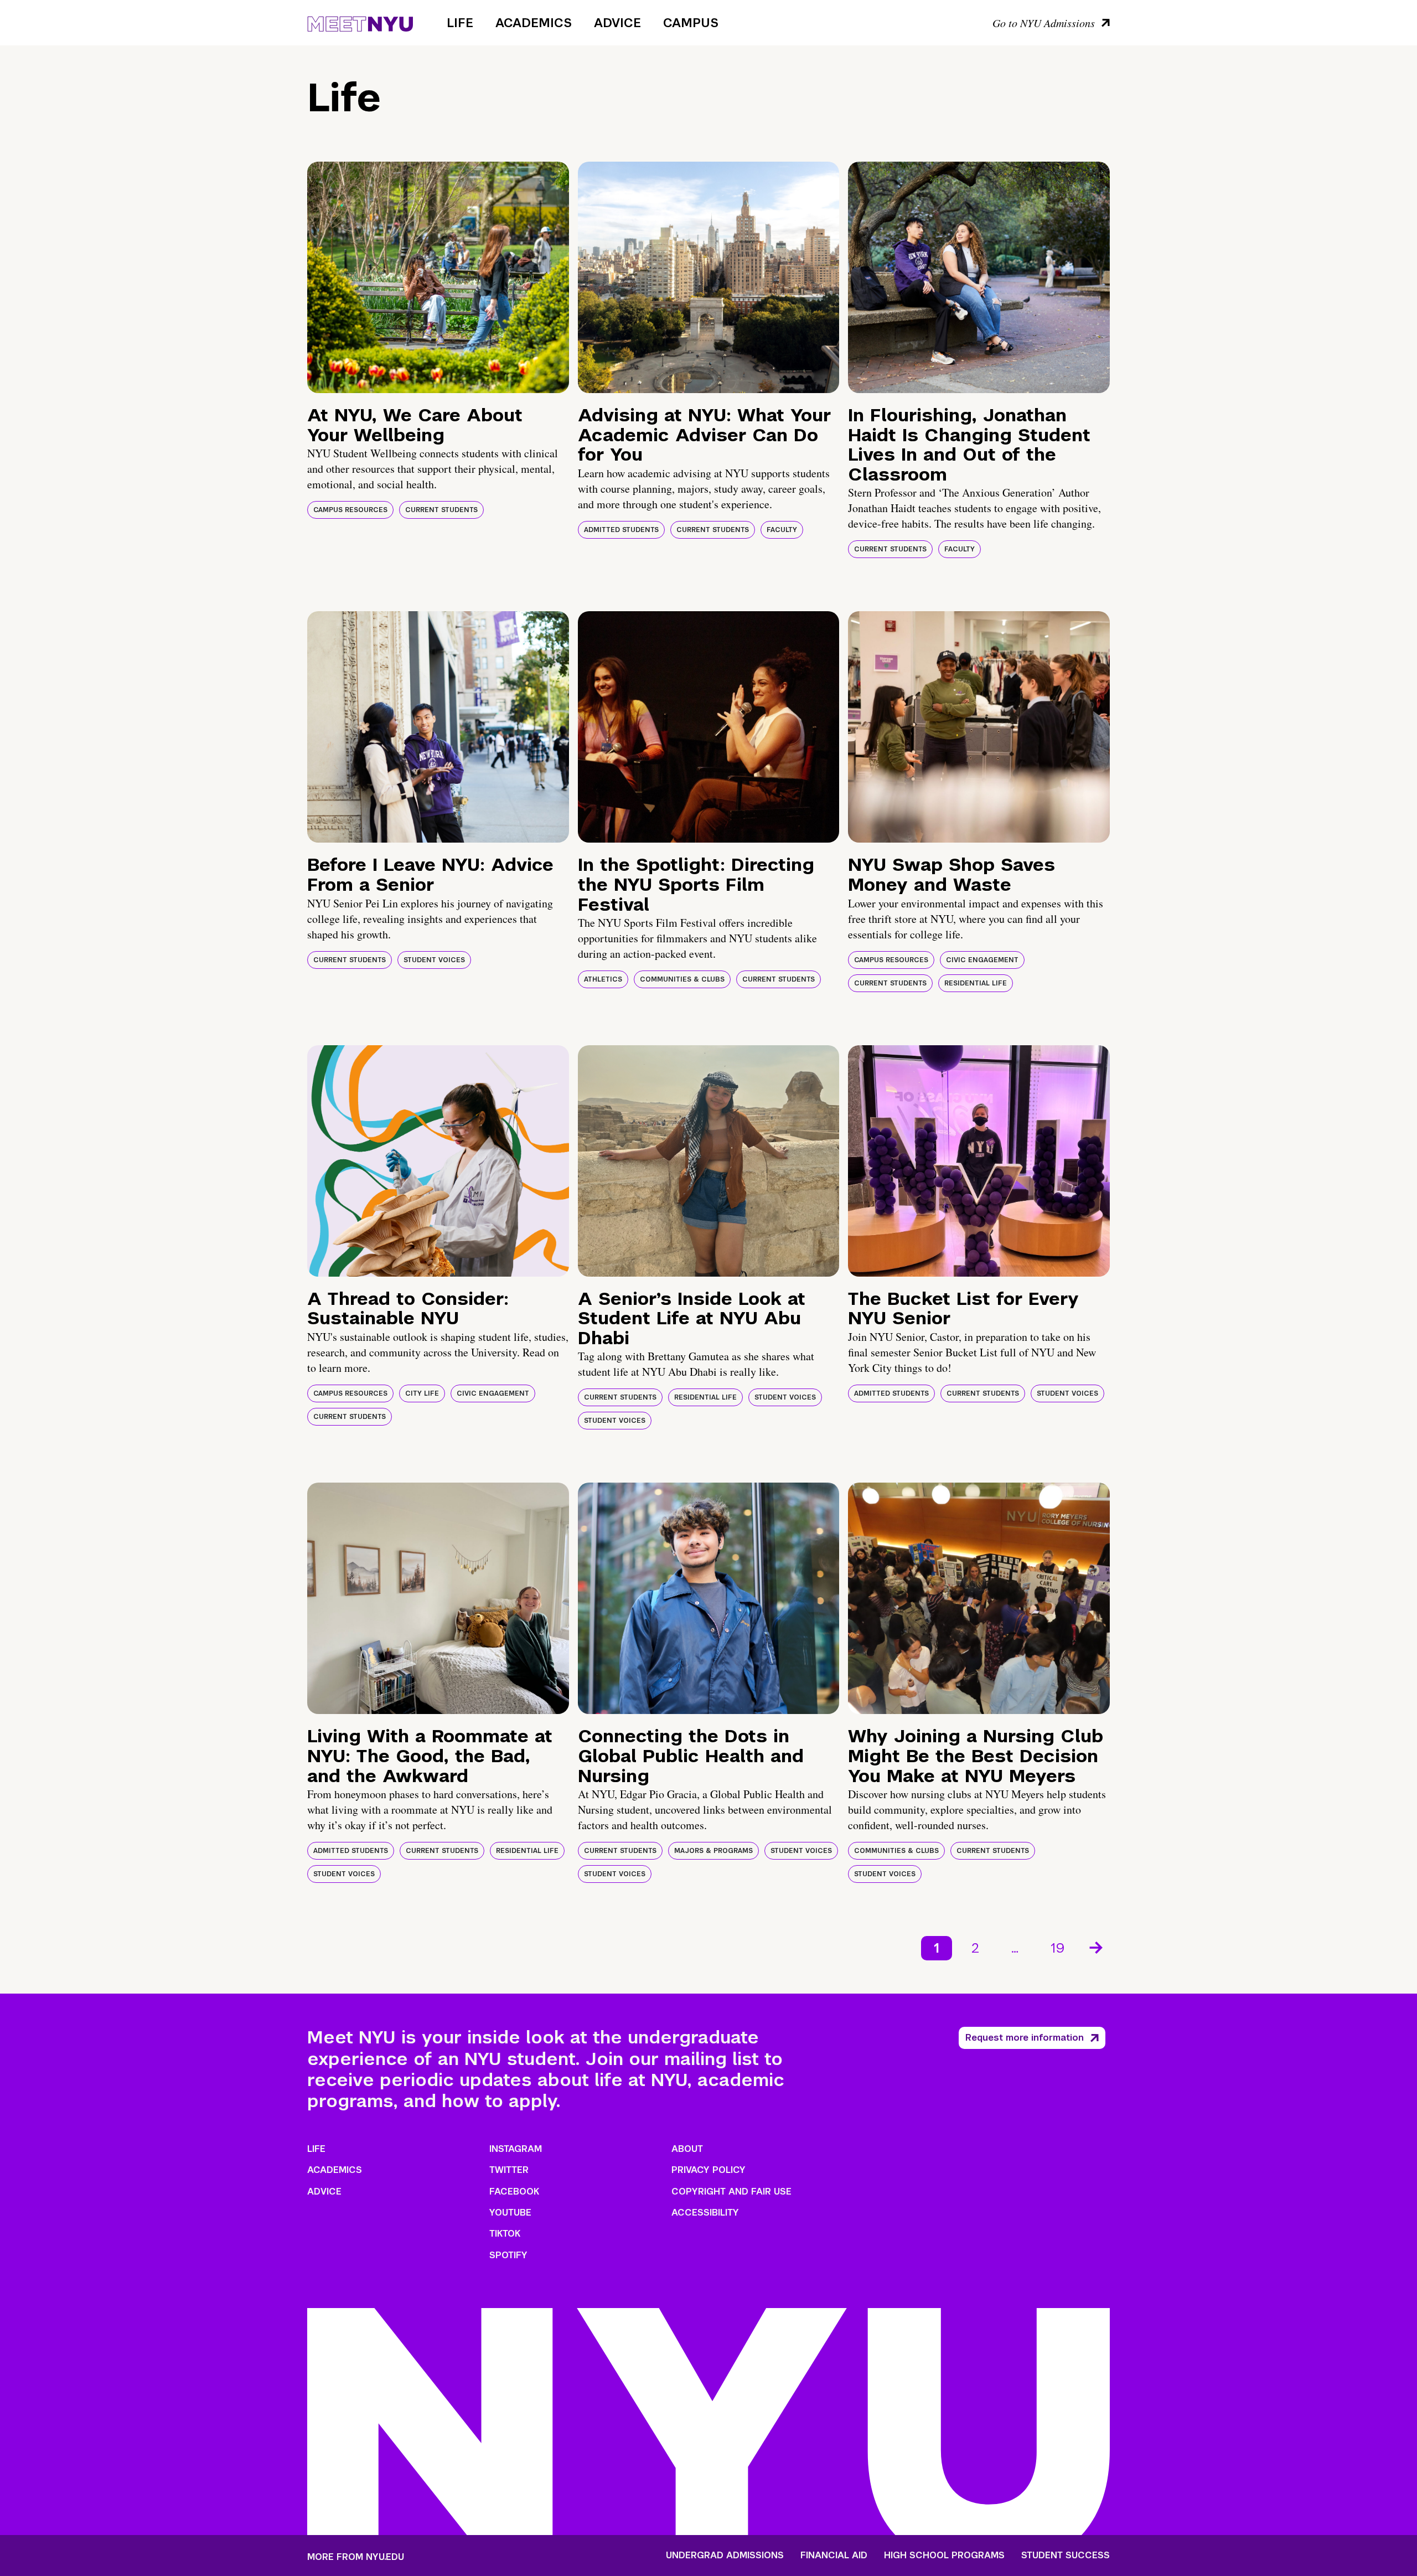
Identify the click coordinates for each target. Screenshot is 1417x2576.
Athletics (603, 979)
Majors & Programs (713, 1851)
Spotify (508, 2255)
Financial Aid (834, 2556)
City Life (422, 1393)
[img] (438, 277)
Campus (691, 23)
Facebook (514, 2192)
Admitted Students (621, 530)
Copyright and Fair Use (731, 2192)
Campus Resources (350, 510)
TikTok (505, 2234)
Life (460, 23)
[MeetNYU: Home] (360, 22)
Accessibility (705, 2213)
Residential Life (976, 983)
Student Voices (434, 960)
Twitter (509, 2170)
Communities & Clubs (682, 979)
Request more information (1025, 2038)
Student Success (1066, 2556)
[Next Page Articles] (1097, 1947)
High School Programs (944, 2556)
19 (1058, 1948)
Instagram (516, 2149)
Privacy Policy (708, 2170)
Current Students (441, 510)
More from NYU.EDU (356, 2557)
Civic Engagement (982, 960)
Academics (534, 23)
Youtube (510, 2213)
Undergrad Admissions (725, 2556)
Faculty (782, 530)
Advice (617, 23)
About (687, 2149)
